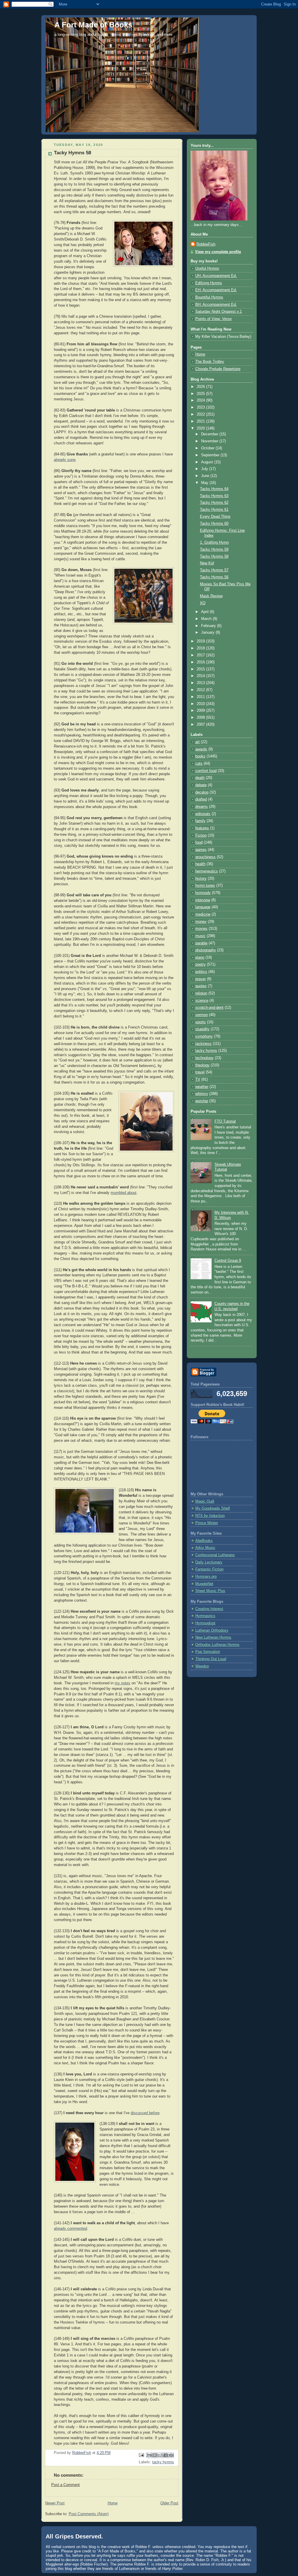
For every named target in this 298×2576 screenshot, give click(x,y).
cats (199, 764)
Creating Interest (209, 1609)
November (210, 441)
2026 (201, 387)
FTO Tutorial (225, 1121)
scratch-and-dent (209, 1008)
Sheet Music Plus (210, 1591)
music (200, 936)
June (206, 476)
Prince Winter (207, 1523)
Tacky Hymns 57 (214, 570)
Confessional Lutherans (215, 1555)
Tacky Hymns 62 (214, 503)
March (207, 619)
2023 (201, 407)
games (201, 850)
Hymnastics (205, 1616)
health (200, 864)
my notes (123, 1683)
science (202, 1001)
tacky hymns (163, 2462)
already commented (70, 2229)
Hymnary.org (206, 1577)
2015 (201, 669)
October (208, 448)
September (211, 455)
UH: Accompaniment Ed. (216, 276)
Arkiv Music (205, 1548)
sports (201, 1022)
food (199, 842)
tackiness (203, 1044)
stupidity (202, 1029)
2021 (201, 421)
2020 (201, 428)
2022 (201, 414)
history (201, 879)
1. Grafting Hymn (214, 543)
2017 (201, 655)
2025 (201, 394)
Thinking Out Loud (211, 1659)
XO (203, 603)
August (208, 462)
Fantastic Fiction (209, 1569)
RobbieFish (206, 244)
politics (201, 972)
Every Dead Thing (215, 517)
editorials (203, 814)
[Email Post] (141, 2455)
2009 (201, 711)
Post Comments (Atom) (89, 2514)
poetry (201, 964)
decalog (202, 792)
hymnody (203, 893)
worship (202, 1101)
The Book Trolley (210, 362)
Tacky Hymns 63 (214, 496)
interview (203, 900)
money (201, 922)
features (202, 828)
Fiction (201, 835)
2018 (201, 648)
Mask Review (211, 596)
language (203, 907)
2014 (201, 676)
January (208, 632)
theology (202, 1065)
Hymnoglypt (205, 1623)
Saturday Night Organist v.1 (219, 312)
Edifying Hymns (209, 283)
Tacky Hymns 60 (214, 524)
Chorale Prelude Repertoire (218, 369)
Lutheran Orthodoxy (212, 1630)
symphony (204, 1036)
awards (201, 749)
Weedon (202, 1666)
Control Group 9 (228, 1261)
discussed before (145, 2113)
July (205, 469)
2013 (201, 683)
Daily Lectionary (209, 1562)
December (210, 434)
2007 (201, 725)
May (205, 483)
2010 (201, 704)
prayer (201, 979)
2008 (201, 718)
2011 (201, 697)
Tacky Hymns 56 (214, 577)
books (200, 756)
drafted (201, 799)
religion (201, 993)
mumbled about (124, 1193)
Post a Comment (65, 2485)
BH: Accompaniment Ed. (216, 305)
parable (201, 943)
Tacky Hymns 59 (214, 550)
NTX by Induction (210, 1516)
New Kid (207, 563)
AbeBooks (204, 1541)
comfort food (206, 771)
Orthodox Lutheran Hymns (217, 1645)
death (200, 778)
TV (198, 1079)
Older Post (169, 2503)
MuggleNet (204, 1584)
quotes (201, 986)
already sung (65, 460)
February (209, 626)
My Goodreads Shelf (213, 1508)
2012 (201, 690)
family (200, 821)
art (197, 742)
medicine (203, 914)
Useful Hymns (207, 268)
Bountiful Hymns (209, 297)
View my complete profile (218, 252)
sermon (202, 1015)
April (205, 612)
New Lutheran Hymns (213, 1637)
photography (206, 950)
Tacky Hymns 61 (214, 510)
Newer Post (55, 2503)
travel (200, 1072)
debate (201, 785)
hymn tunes (205, 886)
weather (202, 1087)
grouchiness (205, 857)
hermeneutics (207, 871)
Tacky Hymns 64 (214, 489)
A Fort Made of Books (93, 25)
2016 (201, 662)
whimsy (202, 1094)
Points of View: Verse (213, 319)
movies (201, 929)
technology (204, 1058)
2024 (201, 400)
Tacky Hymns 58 (214, 556)
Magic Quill (205, 1501)
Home (113, 2503)
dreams (202, 807)
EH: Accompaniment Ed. (216, 290)
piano (200, 957)
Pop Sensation (208, 1652)
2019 (201, 641)
